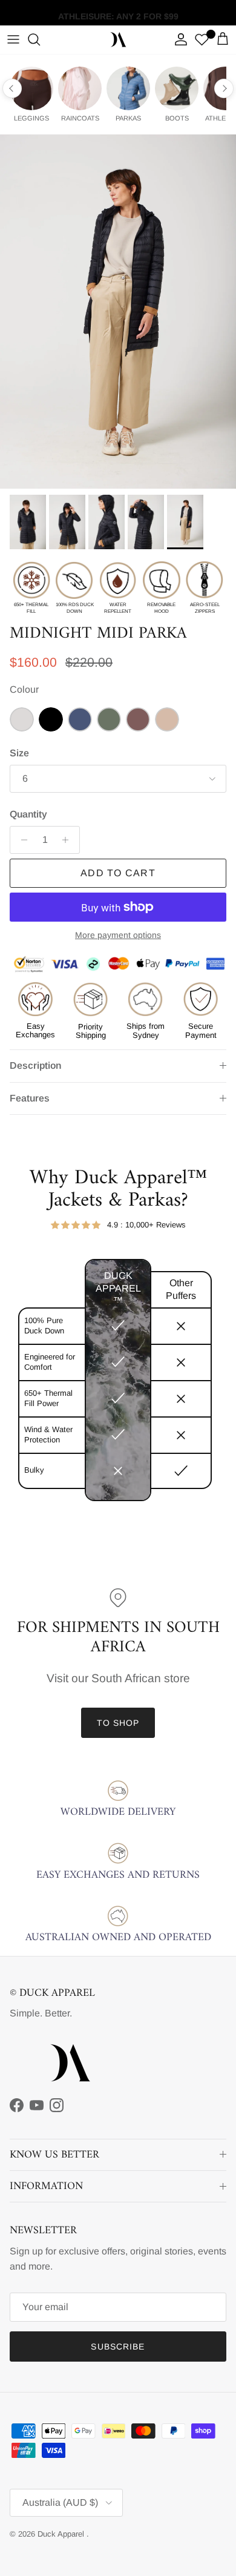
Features (30, 1098)
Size (19, 753)
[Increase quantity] (69, 840)
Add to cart (118, 873)
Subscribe (118, 2346)
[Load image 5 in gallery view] (118, 312)
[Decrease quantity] (21, 840)
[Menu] (13, 39)
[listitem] (31, 94)
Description (35, 1065)
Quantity (28, 814)
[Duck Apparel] (118, 40)
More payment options (118, 935)
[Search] (40, 39)
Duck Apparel (62, 2534)
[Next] (224, 88)
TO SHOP (118, 1723)
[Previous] (12, 88)
